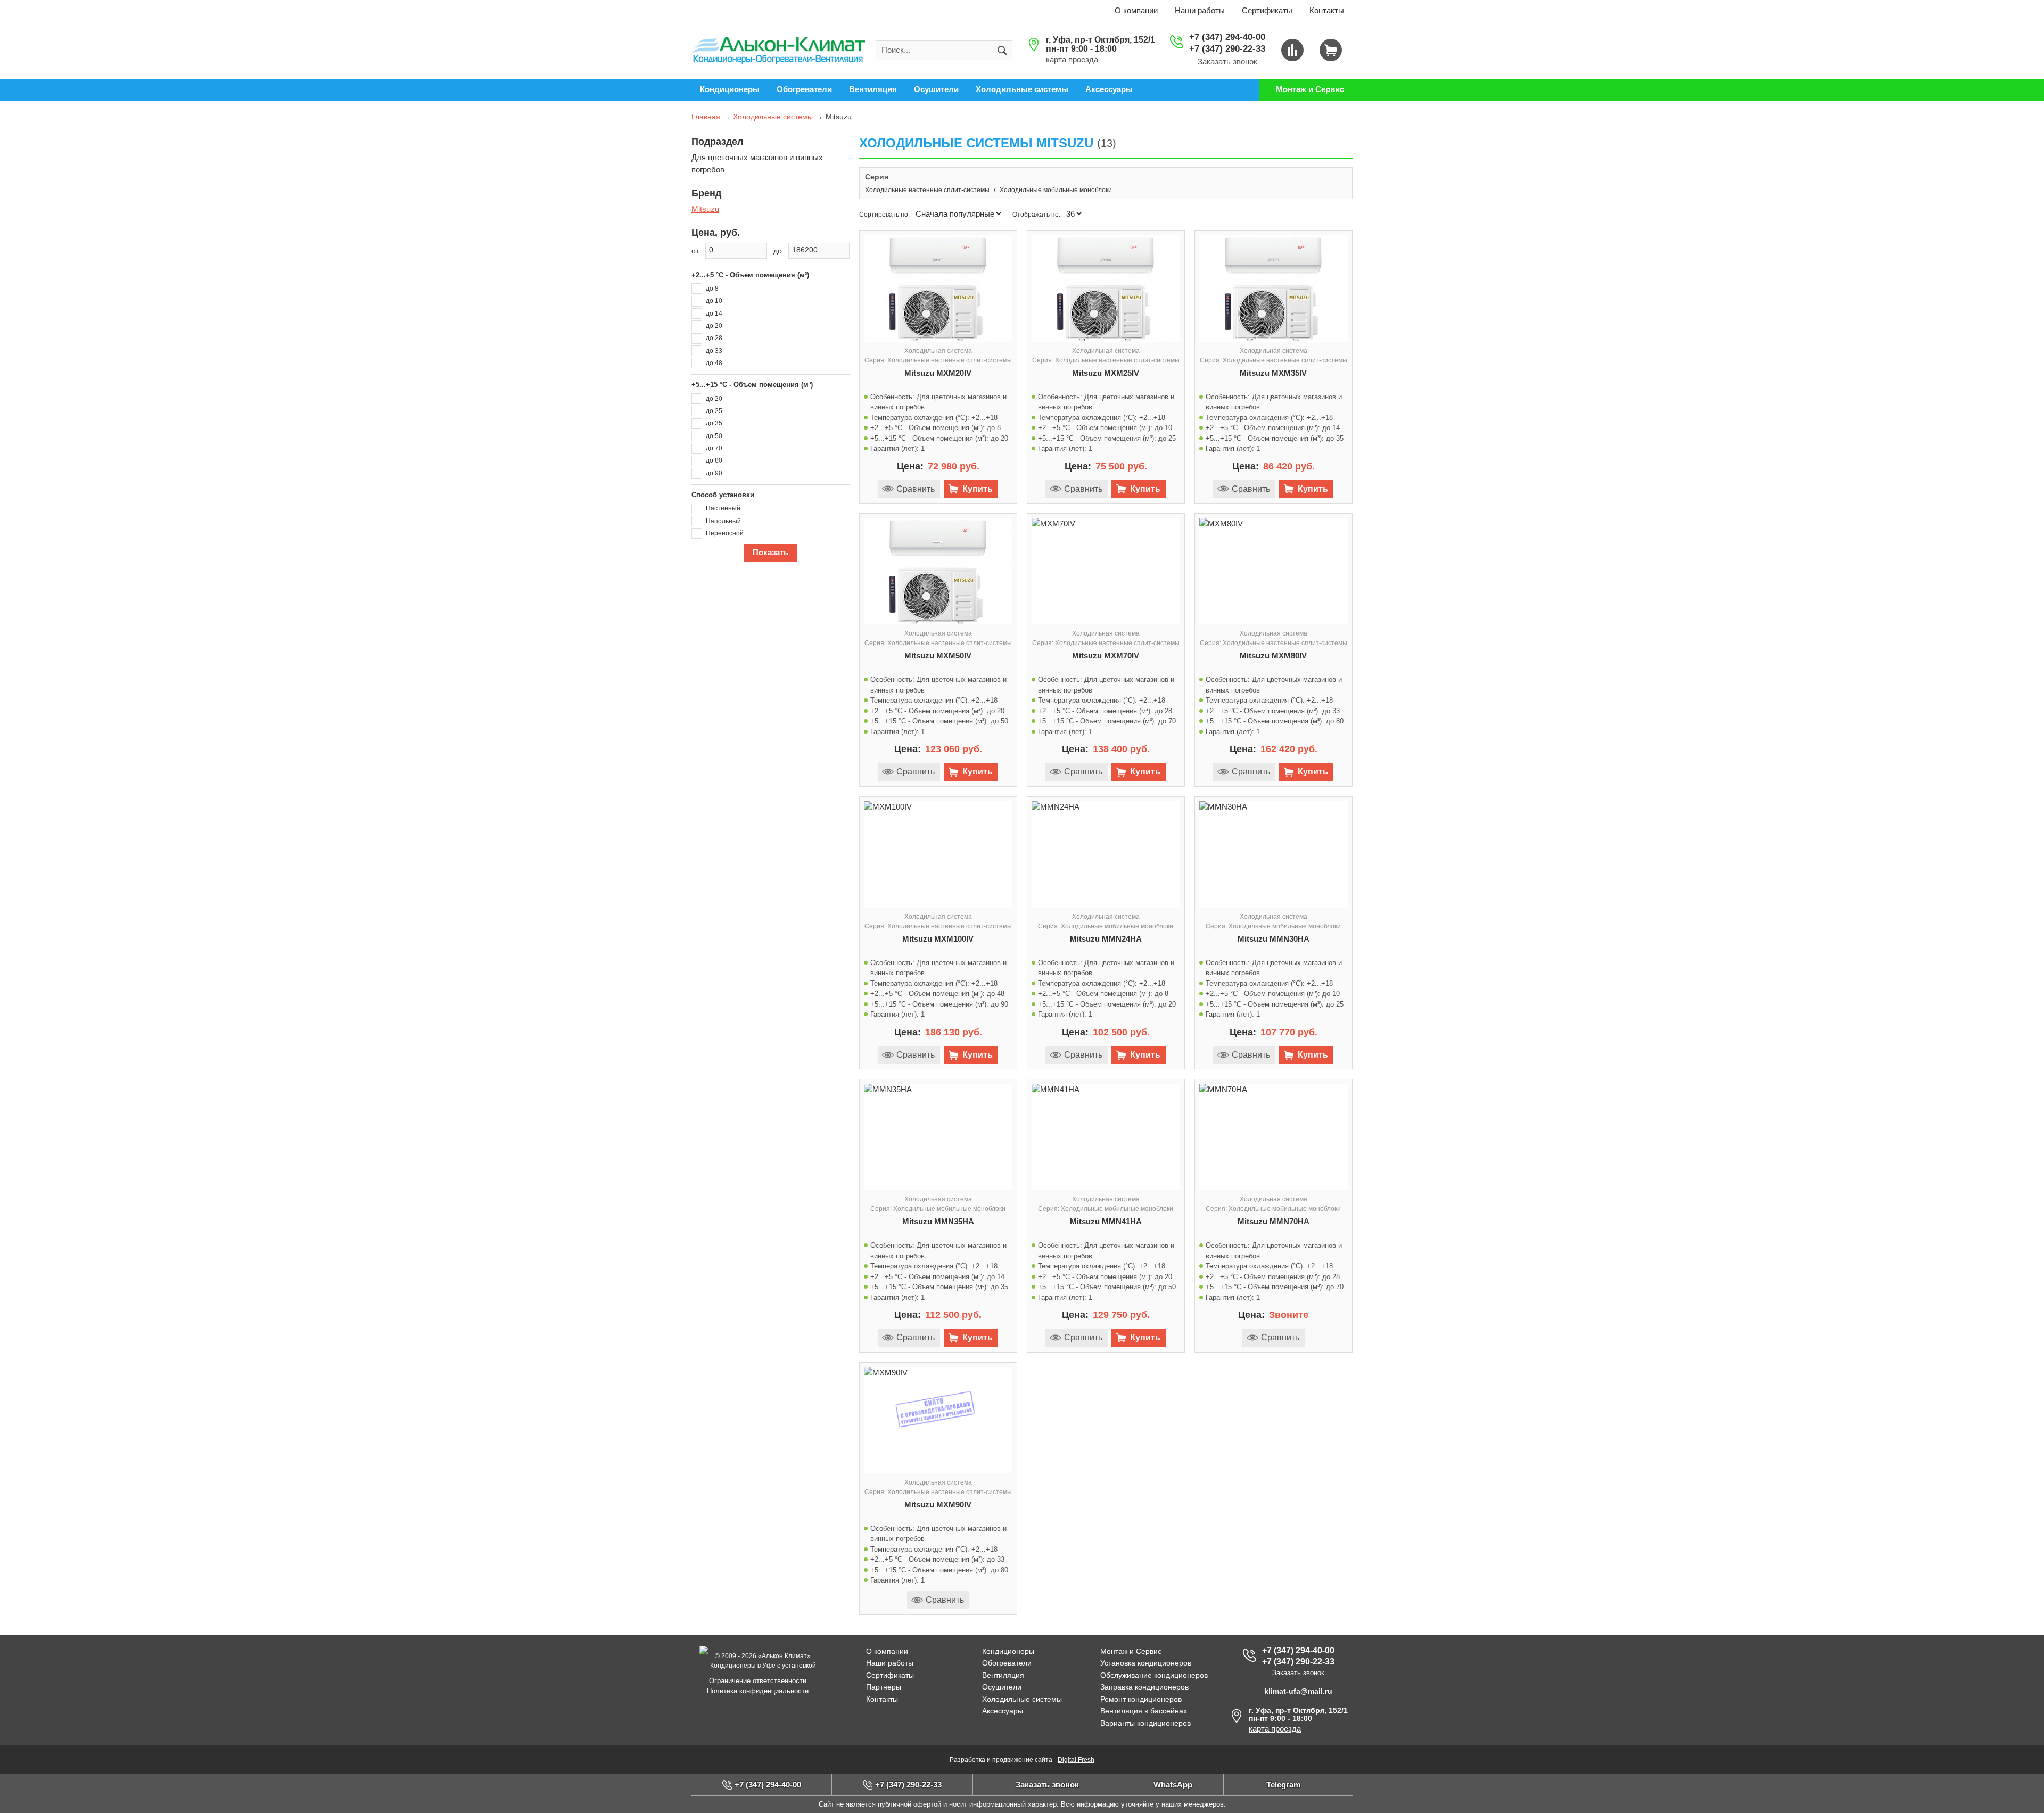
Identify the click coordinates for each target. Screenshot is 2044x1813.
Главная (706, 117)
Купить (978, 489)
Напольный (723, 521)
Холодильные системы (773, 117)
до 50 (714, 436)
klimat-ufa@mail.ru (1298, 1691)
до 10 (714, 301)
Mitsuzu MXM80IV (1273, 656)
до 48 (714, 363)
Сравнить (916, 489)
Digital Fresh (1076, 1760)
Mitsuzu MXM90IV (938, 1505)
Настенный (723, 508)
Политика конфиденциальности (758, 1691)
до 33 (714, 351)
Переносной (725, 533)
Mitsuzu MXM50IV (938, 656)
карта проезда (1072, 59)
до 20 (714, 326)
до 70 (714, 448)
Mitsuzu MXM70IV (1106, 656)
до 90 (714, 473)
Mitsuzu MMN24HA (1106, 939)
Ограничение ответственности (758, 1681)
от (695, 251)
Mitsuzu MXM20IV (938, 373)
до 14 (714, 314)
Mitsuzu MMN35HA (938, 1221)
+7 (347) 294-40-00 (1227, 37)
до (778, 251)
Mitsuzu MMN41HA (1106, 1221)
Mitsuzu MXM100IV (938, 939)
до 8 (712, 289)
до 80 (714, 460)
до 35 (714, 423)
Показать (770, 552)
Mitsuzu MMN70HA (1274, 1221)
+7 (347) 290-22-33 (1227, 49)
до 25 (714, 411)
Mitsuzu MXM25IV (1106, 373)
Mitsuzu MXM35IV (1273, 373)
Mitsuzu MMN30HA (1274, 939)
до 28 (714, 338)
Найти (1003, 51)
